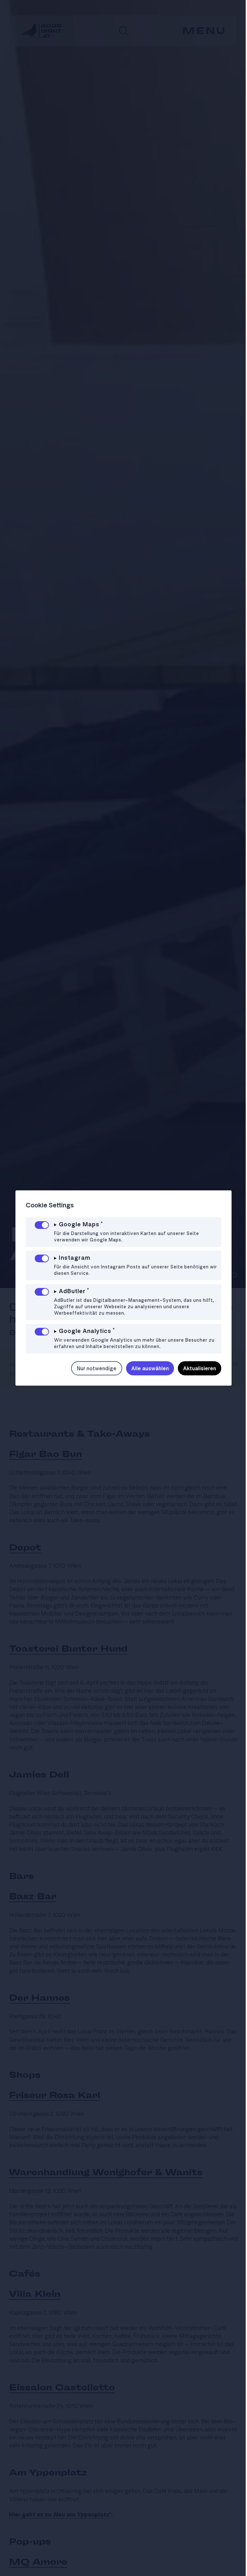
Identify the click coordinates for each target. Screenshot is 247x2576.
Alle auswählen (145, 1368)
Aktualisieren (195, 1368)
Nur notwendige (92, 1368)
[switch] (42, 1225)
